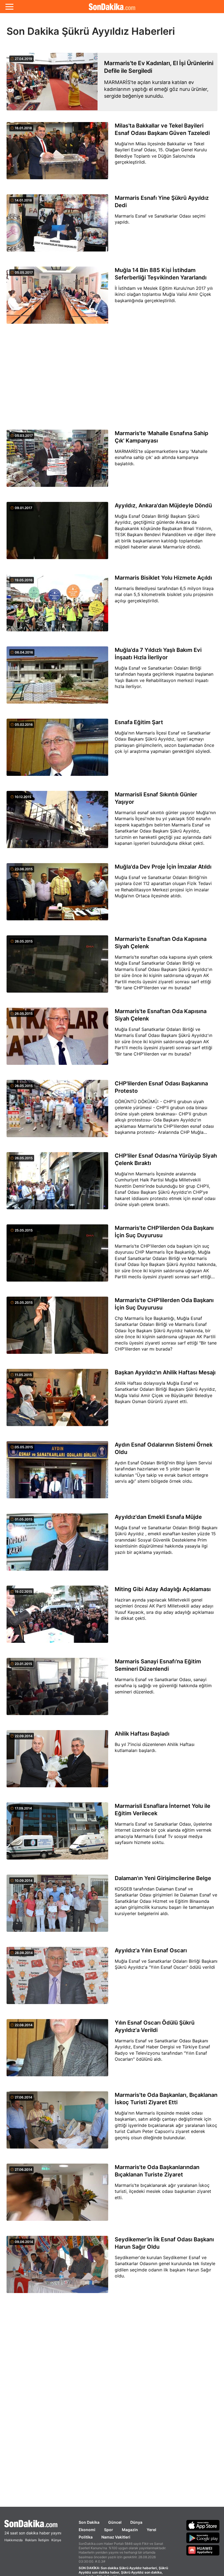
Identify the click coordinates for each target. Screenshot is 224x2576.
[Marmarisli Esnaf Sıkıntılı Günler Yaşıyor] (57, 823)
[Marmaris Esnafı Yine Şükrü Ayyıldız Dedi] (57, 226)
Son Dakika (89, 2522)
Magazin (130, 2530)
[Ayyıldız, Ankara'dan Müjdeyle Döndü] (57, 534)
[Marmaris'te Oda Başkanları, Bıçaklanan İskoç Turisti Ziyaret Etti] (57, 2123)
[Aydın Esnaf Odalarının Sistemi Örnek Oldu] (57, 1473)
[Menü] (9, 7)
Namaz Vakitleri (116, 2537)
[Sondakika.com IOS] (203, 2525)
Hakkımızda (14, 2540)
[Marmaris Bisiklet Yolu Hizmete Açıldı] (57, 606)
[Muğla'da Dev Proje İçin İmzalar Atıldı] (57, 895)
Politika (86, 2537)
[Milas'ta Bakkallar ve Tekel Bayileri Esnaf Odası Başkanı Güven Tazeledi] (57, 154)
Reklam (31, 2540)
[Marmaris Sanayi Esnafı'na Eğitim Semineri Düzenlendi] (57, 1690)
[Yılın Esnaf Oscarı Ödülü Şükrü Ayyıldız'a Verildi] (57, 2051)
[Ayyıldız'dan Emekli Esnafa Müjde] (57, 1545)
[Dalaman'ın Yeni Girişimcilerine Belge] (57, 1906)
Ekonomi (87, 2530)
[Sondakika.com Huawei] (203, 2550)
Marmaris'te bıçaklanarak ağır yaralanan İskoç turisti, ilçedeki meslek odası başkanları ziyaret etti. (163, 2191)
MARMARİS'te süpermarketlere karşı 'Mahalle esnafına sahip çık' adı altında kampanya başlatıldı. (161, 457)
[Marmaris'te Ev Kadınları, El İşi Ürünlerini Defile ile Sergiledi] (52, 82)
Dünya (136, 2522)
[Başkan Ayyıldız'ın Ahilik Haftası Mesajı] (57, 1401)
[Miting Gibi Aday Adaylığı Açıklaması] (57, 1617)
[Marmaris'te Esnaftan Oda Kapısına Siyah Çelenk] (57, 967)
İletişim (44, 2540)
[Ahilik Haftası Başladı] (57, 1762)
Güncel (115, 2522)
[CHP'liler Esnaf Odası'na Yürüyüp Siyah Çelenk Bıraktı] (57, 1184)
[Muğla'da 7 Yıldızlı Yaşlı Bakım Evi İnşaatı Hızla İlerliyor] (57, 678)
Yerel (151, 2530)
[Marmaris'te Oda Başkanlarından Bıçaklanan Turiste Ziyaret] (57, 2195)
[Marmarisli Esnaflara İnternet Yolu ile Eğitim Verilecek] (57, 1834)
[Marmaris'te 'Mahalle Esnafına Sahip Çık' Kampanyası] (57, 461)
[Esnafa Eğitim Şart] (57, 750)
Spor (109, 2530)
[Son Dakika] (112, 7)
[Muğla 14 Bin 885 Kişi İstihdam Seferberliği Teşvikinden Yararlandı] (57, 298)
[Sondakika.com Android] (203, 2538)
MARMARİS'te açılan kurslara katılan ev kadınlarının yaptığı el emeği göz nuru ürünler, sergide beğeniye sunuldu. (156, 89)
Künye (56, 2540)
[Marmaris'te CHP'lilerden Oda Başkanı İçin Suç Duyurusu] (57, 1256)
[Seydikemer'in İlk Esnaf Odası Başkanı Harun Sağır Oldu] (57, 2268)
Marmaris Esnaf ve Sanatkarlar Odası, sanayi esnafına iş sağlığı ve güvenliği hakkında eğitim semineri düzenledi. (163, 1686)
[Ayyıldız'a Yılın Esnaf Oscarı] (57, 1979)
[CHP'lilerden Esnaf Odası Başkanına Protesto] (57, 1112)
